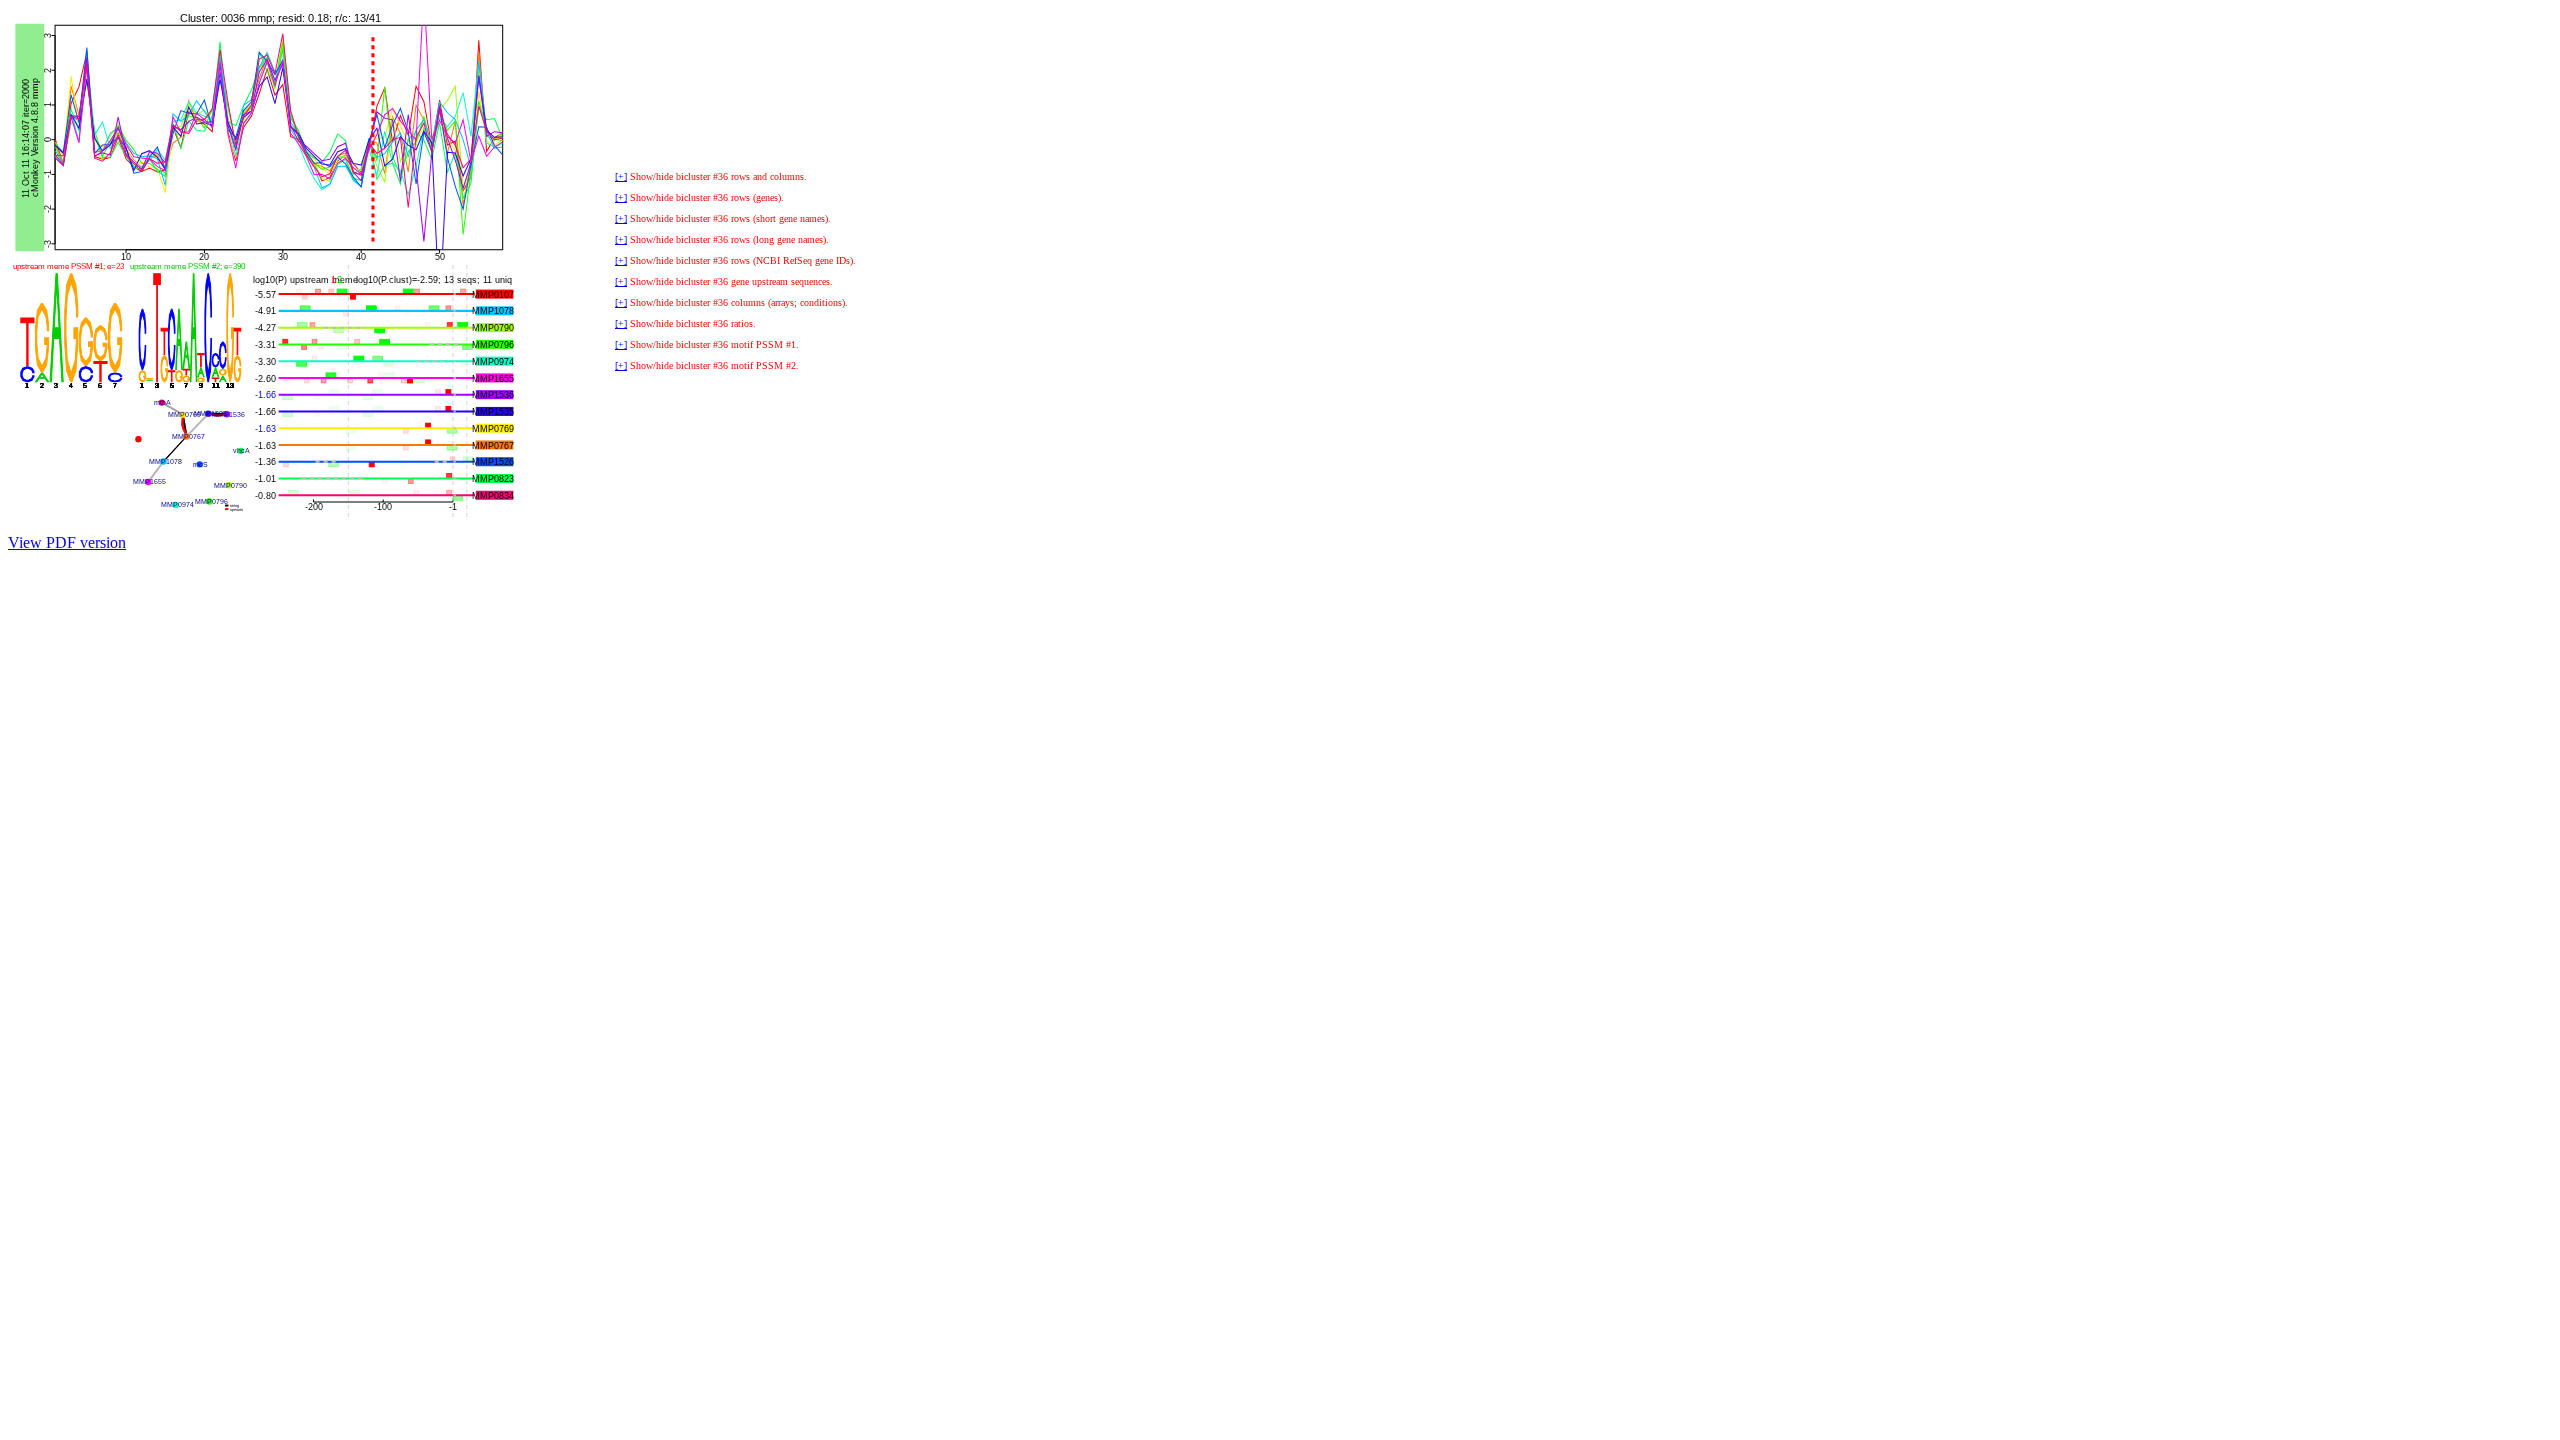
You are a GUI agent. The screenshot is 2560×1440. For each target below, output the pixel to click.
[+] (621, 176)
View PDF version (67, 542)
